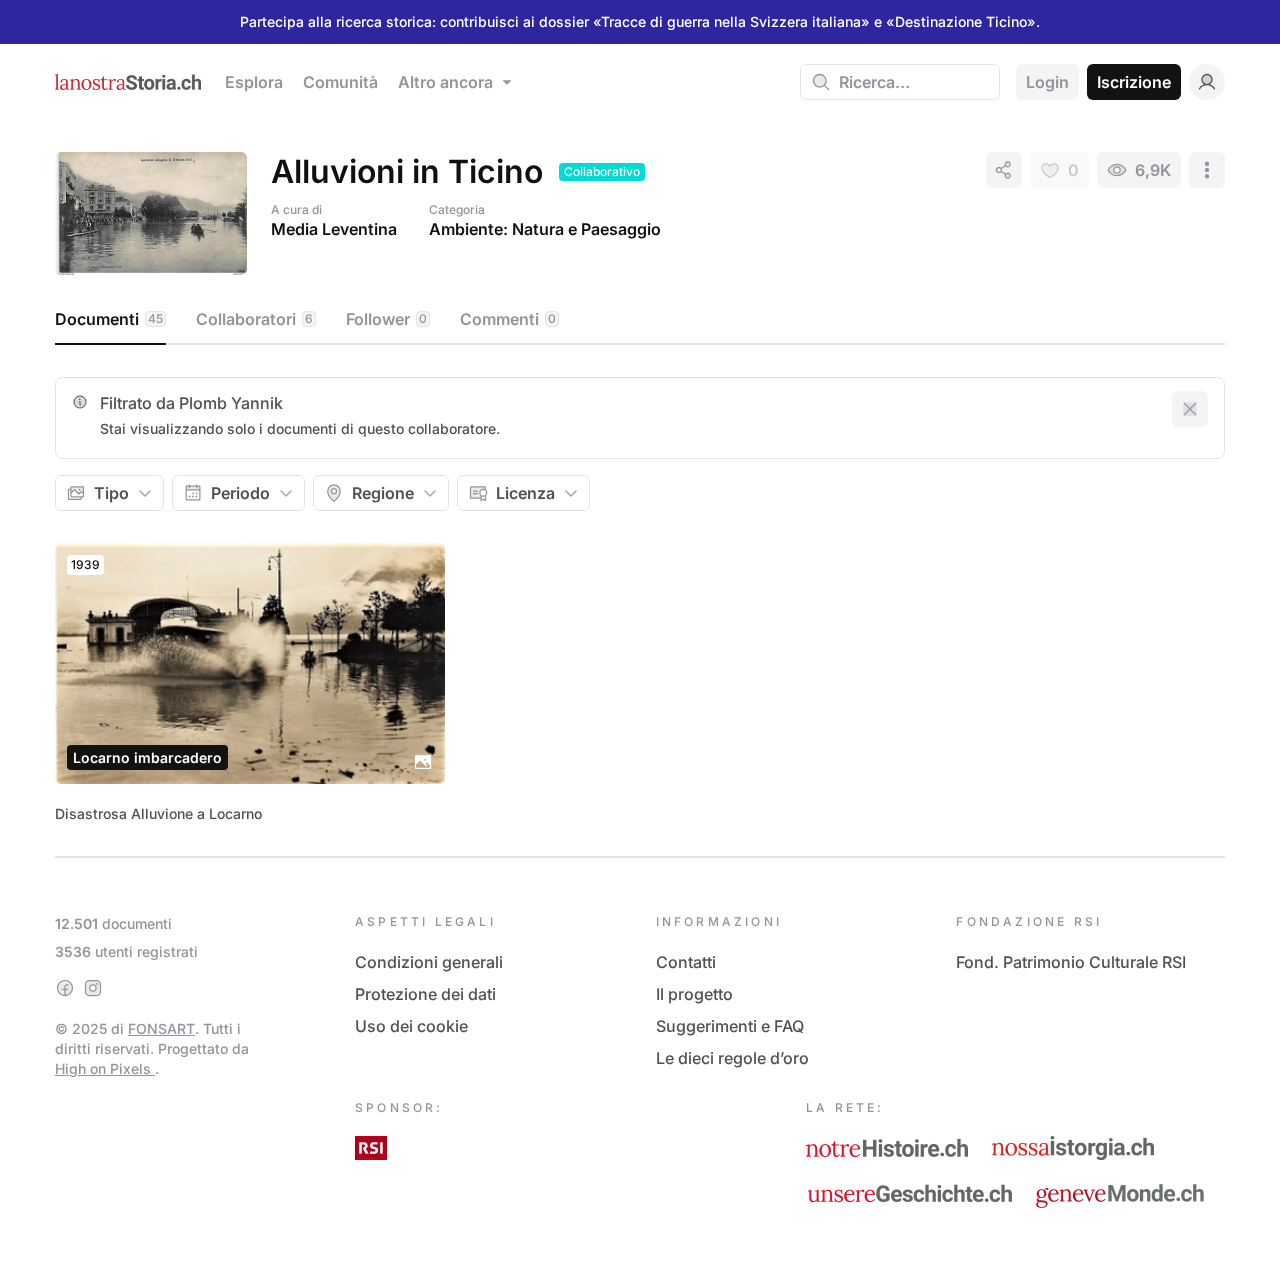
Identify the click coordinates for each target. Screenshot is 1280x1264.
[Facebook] (65, 988)
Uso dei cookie (411, 1026)
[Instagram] (93, 988)
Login (1047, 82)
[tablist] (640, 320)
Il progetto (694, 994)
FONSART (161, 1028)
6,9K (1153, 170)
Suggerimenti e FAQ (730, 1026)
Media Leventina (334, 229)
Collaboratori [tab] (254, 319)
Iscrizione (1134, 82)
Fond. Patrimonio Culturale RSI (1071, 962)
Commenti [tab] (508, 319)
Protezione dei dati (425, 994)
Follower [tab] (386, 319)
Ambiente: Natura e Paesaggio (545, 229)
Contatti (686, 962)
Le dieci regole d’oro (732, 1058)
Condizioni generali (429, 962)
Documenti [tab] (109, 319)
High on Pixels (105, 1068)
